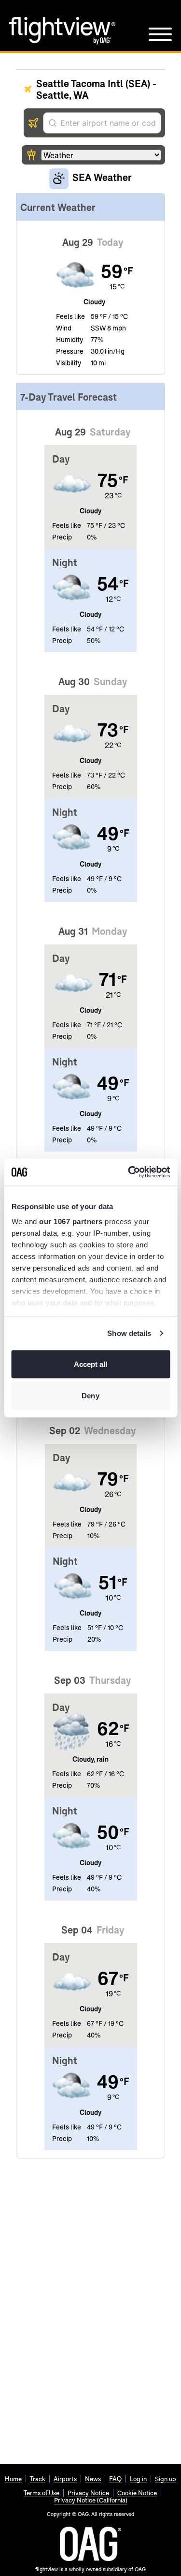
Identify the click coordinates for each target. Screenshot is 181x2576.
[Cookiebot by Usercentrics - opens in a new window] (129, 1172)
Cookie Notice (137, 2493)
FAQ (115, 2479)
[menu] (160, 34)
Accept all (91, 1364)
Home (13, 2479)
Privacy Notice (88, 2493)
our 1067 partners (71, 1221)
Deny (90, 1396)
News (93, 2479)
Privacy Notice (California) (91, 2500)
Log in (138, 2479)
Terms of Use (42, 2493)
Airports (65, 2479)
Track (38, 2479)
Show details (129, 1333)
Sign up (166, 2479)
